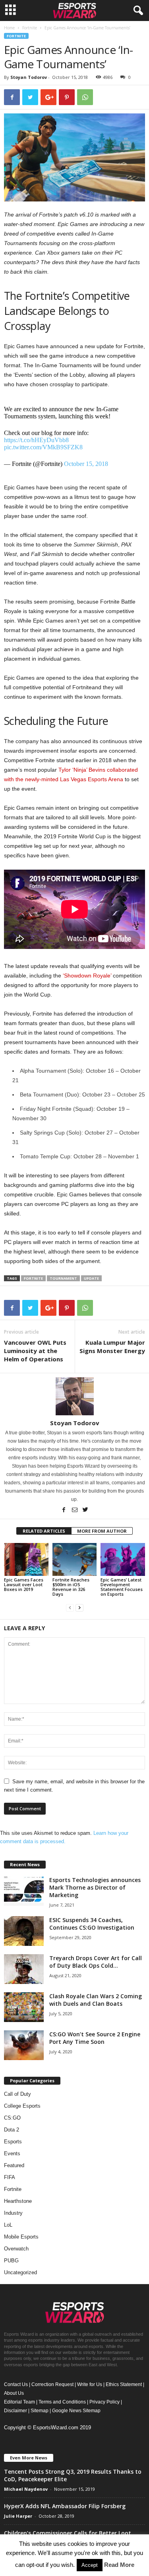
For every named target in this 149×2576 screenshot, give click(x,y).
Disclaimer (15, 2411)
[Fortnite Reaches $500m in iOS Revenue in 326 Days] (75, 1559)
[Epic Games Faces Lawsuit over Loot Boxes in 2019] (26, 1559)
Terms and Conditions (62, 2402)
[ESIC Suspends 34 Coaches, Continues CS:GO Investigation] (24, 1931)
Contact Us (16, 2384)
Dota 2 (12, 2130)
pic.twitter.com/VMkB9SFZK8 (43, 447)
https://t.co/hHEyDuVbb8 (36, 440)
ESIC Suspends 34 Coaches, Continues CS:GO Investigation (92, 1924)
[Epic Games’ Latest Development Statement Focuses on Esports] (123, 1559)
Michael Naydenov (26, 2489)
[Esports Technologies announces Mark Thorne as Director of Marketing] (24, 1891)
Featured (14, 2165)
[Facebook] (65, 1510)
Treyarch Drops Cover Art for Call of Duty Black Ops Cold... (96, 1962)
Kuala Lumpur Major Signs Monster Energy (112, 1346)
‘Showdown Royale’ (87, 976)
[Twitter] (85, 1510)
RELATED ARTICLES (44, 1531)
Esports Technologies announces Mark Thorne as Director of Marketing (95, 1887)
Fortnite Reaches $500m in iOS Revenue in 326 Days (71, 1587)
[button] (137, 11)
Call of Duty (17, 2094)
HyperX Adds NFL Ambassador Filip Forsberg (65, 2506)
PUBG (11, 2261)
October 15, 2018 (86, 464)
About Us (14, 2393)
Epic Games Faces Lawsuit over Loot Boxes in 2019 (24, 1584)
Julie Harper (18, 2516)
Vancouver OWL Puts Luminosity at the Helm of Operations (35, 1351)
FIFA (10, 2177)
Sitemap (40, 2411)
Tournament (63, 1278)
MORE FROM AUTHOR (102, 1531)
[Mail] (75, 1510)
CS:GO (12, 2118)
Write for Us (90, 2384)
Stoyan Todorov (29, 77)
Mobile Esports (21, 2237)
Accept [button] (90, 2565)
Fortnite (30, 28)
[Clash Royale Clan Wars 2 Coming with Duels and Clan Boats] (24, 2007)
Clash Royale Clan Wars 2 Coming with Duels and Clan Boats (96, 2000)
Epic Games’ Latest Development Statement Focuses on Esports (122, 1587)
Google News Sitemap (76, 2411)
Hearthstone (18, 2201)
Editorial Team (19, 2402)
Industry (13, 2213)
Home (9, 28)
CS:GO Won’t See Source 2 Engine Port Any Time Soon (95, 2038)
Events (12, 2153)
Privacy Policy (104, 2402)
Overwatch (16, 2249)
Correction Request (52, 2384)
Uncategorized (20, 2272)
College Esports (22, 2106)
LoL (8, 2225)
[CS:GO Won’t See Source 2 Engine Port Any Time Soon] (24, 2045)
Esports (13, 2142)
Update (91, 1278)
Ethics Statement (124, 2384)
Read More (119, 2565)
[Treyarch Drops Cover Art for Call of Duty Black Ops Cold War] (24, 1969)
